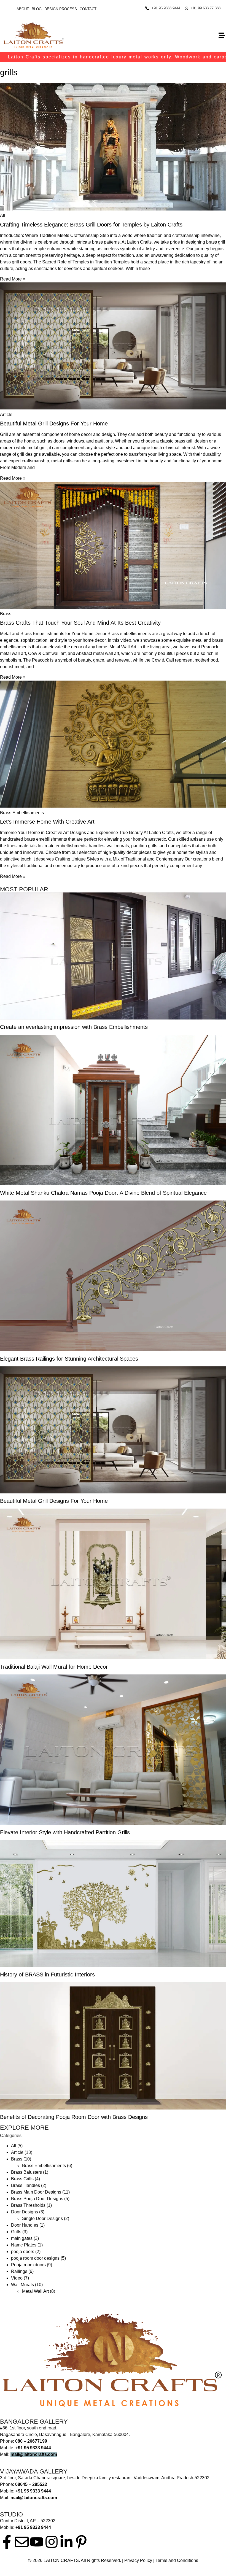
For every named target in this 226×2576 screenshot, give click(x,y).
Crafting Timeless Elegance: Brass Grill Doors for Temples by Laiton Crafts (91, 225)
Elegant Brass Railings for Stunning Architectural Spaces (69, 1359)
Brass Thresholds (28, 2205)
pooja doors (23, 2252)
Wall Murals (22, 2285)
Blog (37, 9)
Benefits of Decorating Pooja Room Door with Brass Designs (74, 2117)
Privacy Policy (138, 2560)
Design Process (61, 9)
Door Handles (25, 2225)
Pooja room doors (28, 2265)
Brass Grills (22, 2179)
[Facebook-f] (7, 2542)
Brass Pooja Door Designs (37, 2199)
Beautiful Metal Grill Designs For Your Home (54, 424)
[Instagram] (52, 2542)
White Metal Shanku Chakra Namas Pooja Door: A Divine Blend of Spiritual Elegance (104, 1193)
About (23, 9)
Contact (88, 9)
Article (17, 2152)
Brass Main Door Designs (36, 2192)
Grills (16, 2232)
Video (17, 2278)
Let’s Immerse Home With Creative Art (47, 822)
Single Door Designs (42, 2218)
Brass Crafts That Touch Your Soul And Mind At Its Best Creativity (80, 623)
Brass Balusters (26, 2172)
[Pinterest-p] (81, 2542)
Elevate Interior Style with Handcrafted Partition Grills (65, 1832)
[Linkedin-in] (66, 2542)
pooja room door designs (35, 2258)
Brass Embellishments (44, 2166)
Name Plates (24, 2245)
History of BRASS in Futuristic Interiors (47, 1975)
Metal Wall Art (35, 2291)
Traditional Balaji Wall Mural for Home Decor (54, 1667)
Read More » (13, 279)
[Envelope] (22, 2542)
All (14, 2146)
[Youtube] (37, 2542)
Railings (19, 2271)
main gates (22, 2238)
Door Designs (25, 2212)
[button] (221, 35)
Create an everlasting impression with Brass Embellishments (74, 1027)
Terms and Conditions (177, 2560)
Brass (17, 2159)
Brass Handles (25, 2185)
